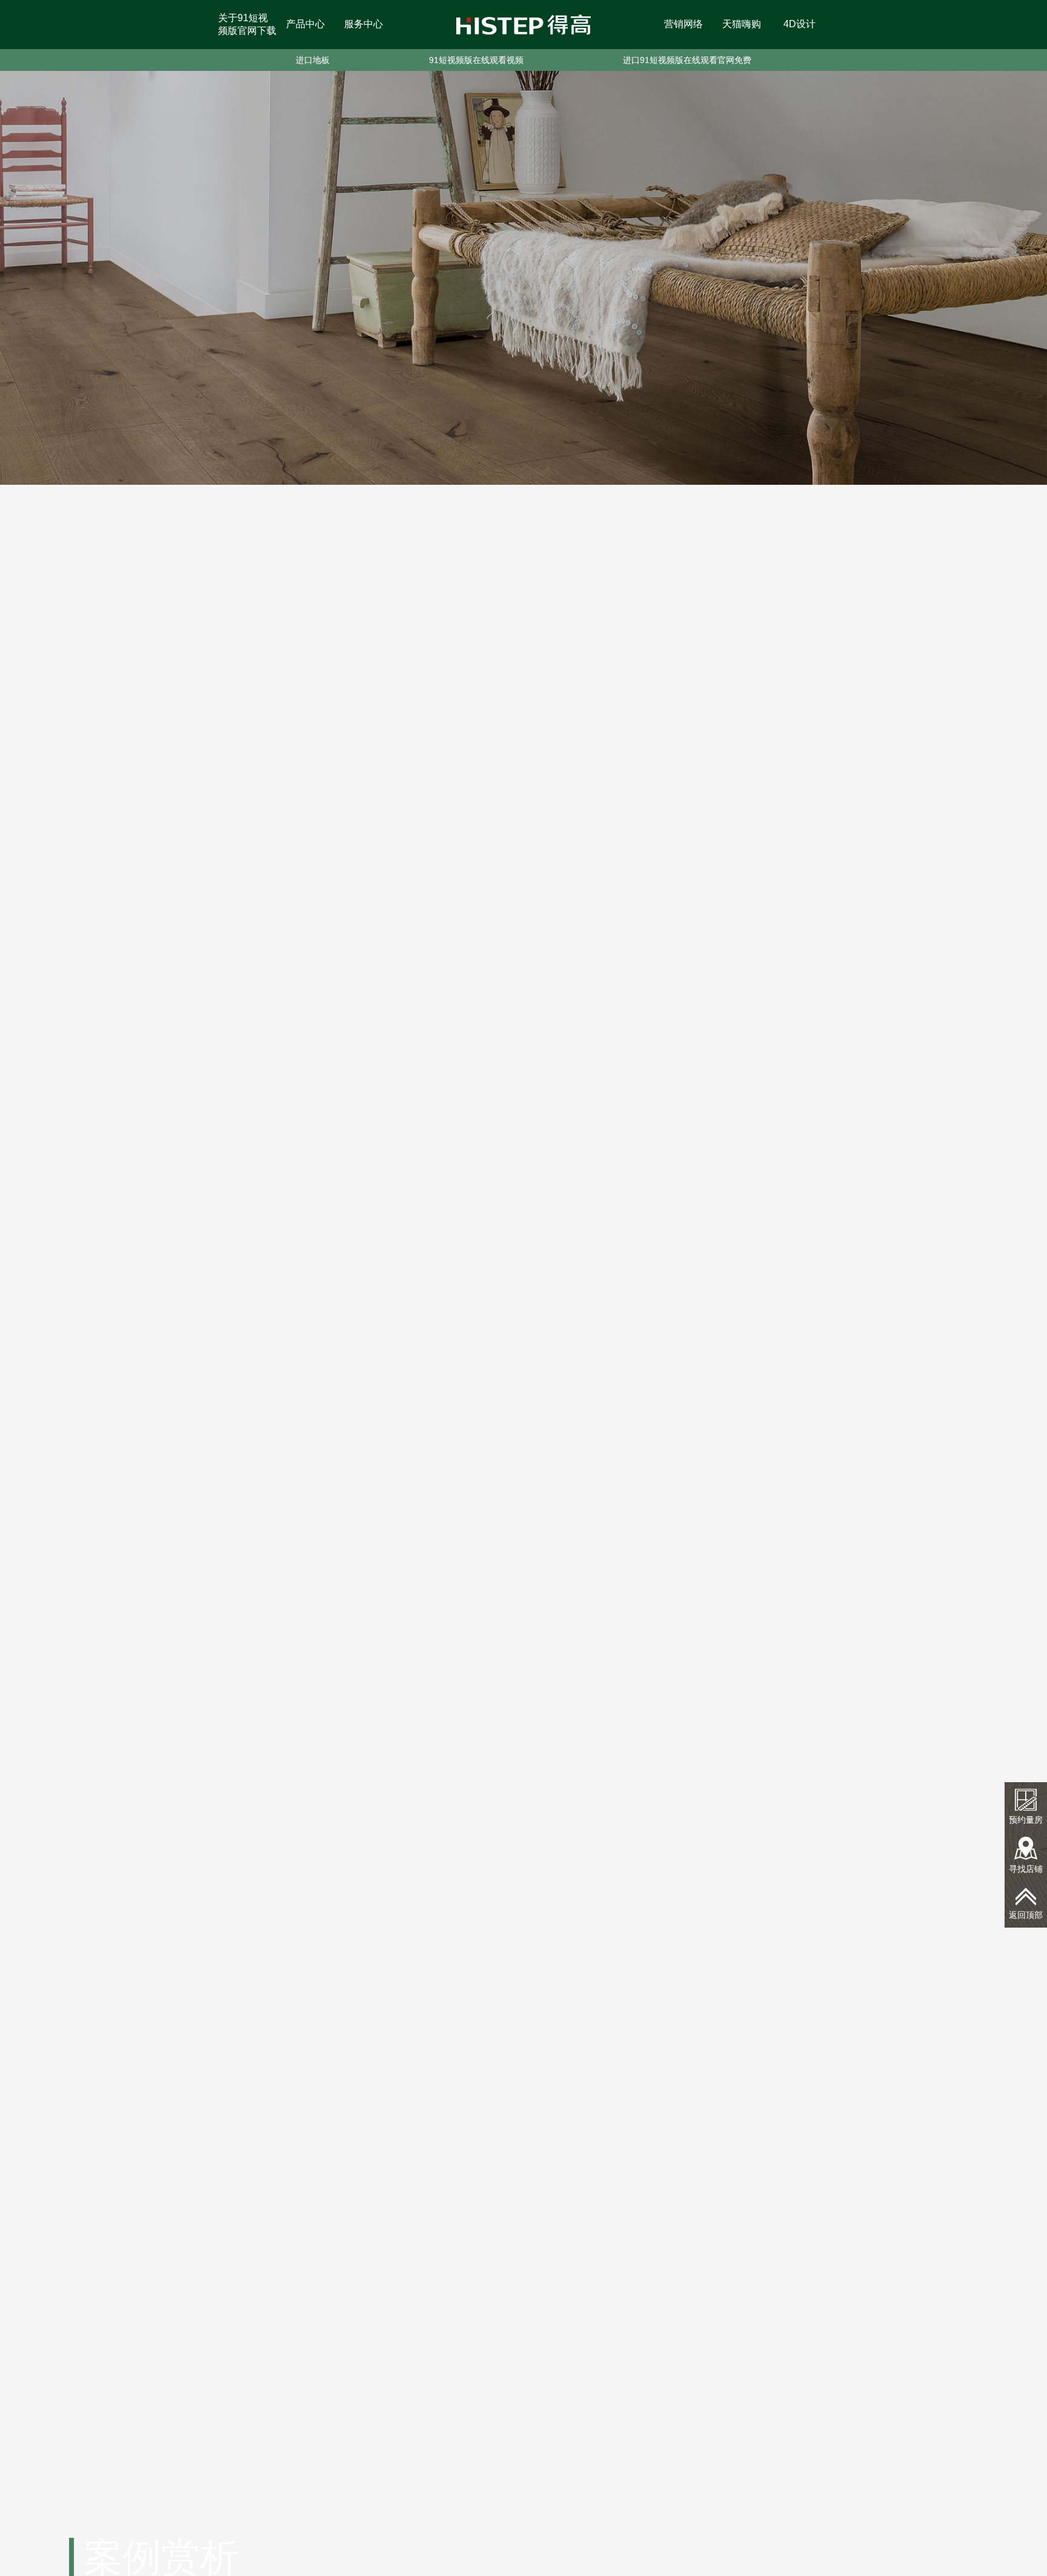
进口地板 (313, 60)
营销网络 (683, 24)
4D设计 (799, 24)
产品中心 (305, 24)
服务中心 (364, 24)
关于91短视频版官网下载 (247, 24)
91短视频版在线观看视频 (476, 60)
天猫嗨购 (742, 24)
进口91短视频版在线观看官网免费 (687, 60)
